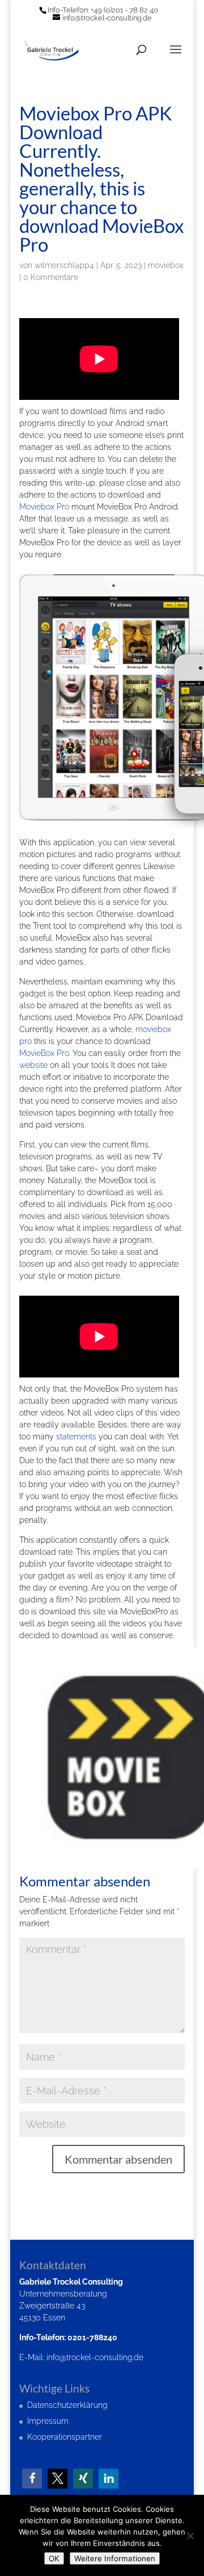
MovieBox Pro (44, 1053)
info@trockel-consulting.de (95, 2357)
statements (76, 1437)
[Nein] (190, 2536)
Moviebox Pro (44, 507)
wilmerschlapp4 (64, 265)
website (33, 1065)
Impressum (48, 2421)
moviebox (166, 265)
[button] (32, 2479)
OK (54, 2558)
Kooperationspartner (65, 2437)
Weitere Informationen (115, 2558)
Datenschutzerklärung (67, 2405)
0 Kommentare (51, 277)
